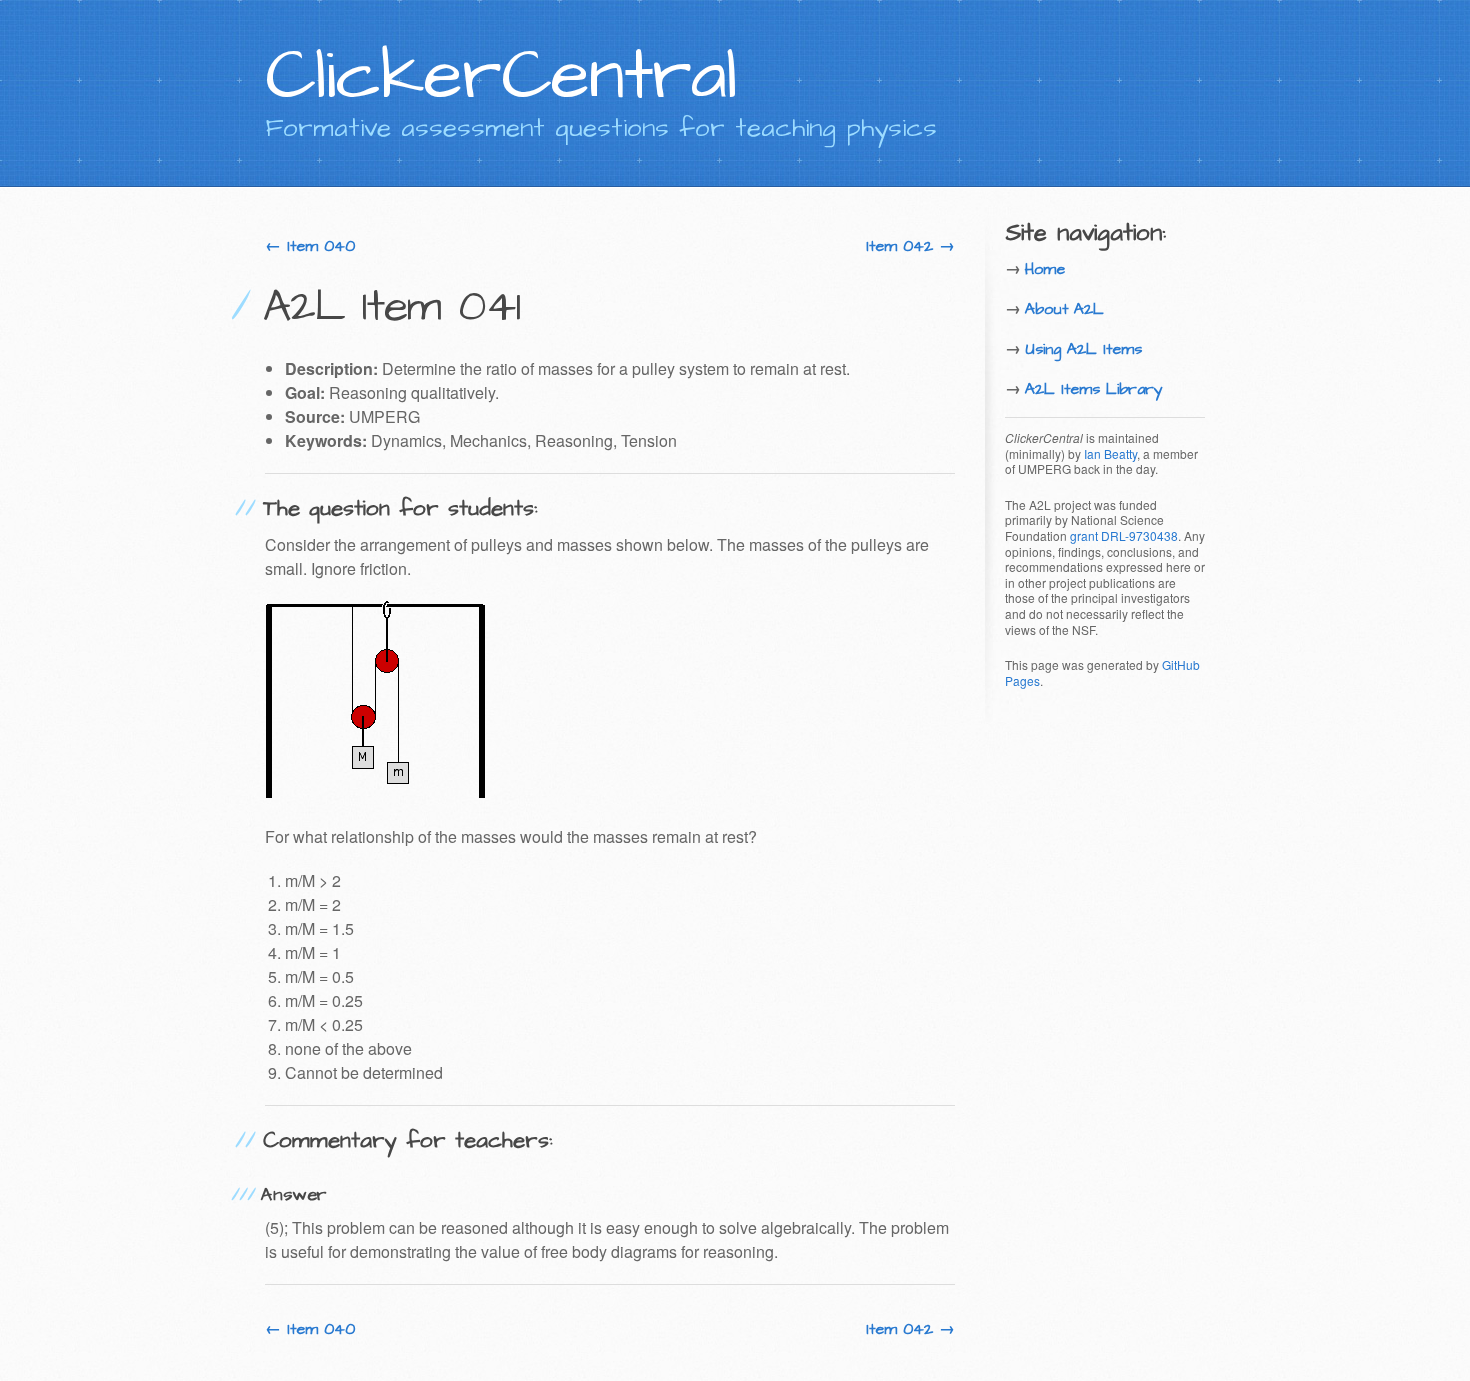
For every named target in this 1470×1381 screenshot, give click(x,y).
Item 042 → (910, 246)
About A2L (1064, 309)
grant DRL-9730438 (1124, 535)
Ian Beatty (1110, 453)
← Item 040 (310, 246)
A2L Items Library (1094, 389)
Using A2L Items (1083, 349)
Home (1045, 269)
